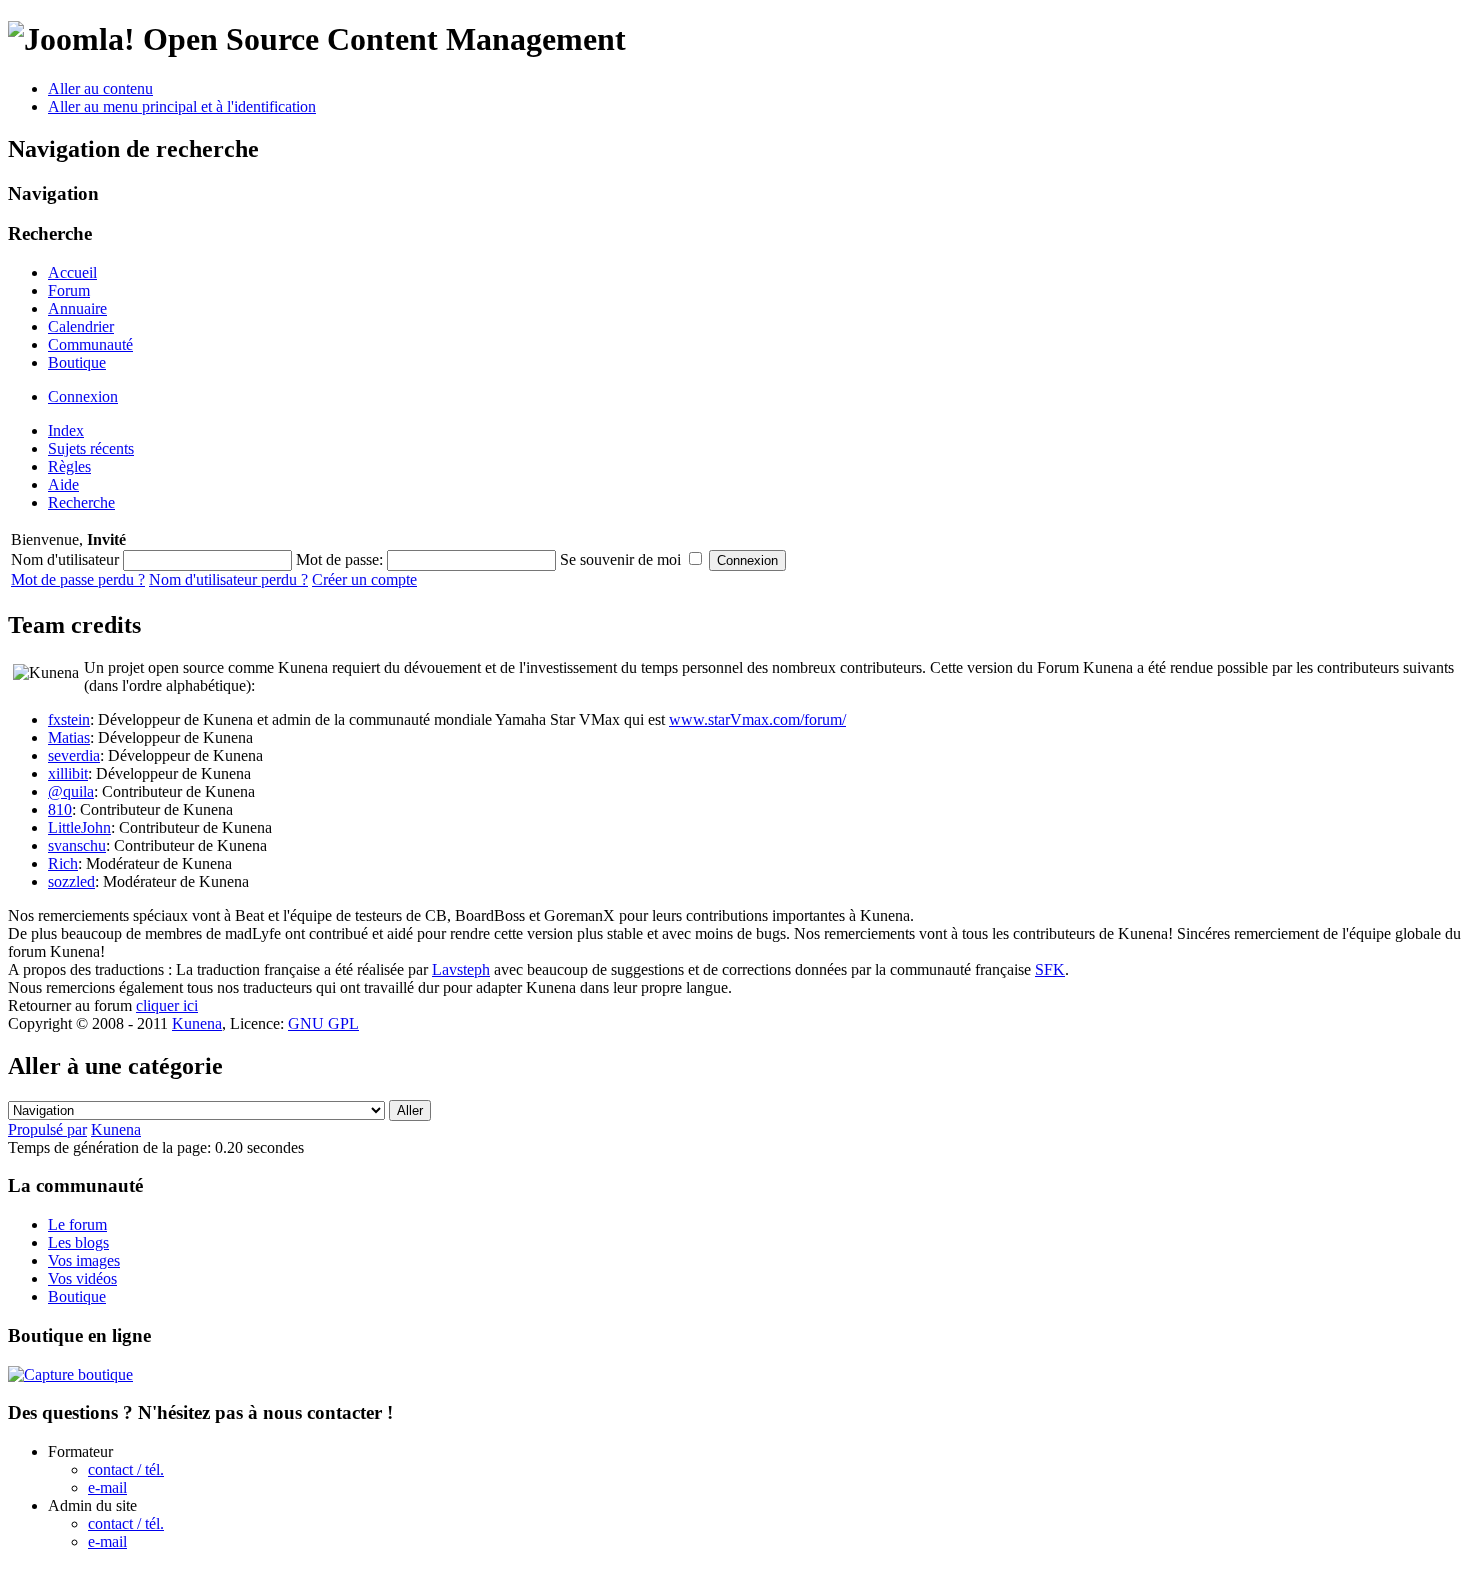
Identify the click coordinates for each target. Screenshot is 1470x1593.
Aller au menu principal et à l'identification (182, 106)
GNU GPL (323, 1023)
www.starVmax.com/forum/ (757, 719)
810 (60, 809)
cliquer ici (167, 1005)
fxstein (69, 719)
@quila (71, 791)
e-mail (107, 1487)
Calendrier (81, 326)
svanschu (77, 845)
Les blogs (78, 1242)
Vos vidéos (82, 1278)
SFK (1050, 969)
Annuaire (77, 308)
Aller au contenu (100, 88)
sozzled (71, 881)
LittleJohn (79, 827)
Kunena (197, 1023)
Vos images (84, 1260)
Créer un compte (364, 579)
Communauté (90, 344)
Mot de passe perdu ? (78, 579)
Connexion (83, 396)
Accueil (72, 272)
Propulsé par (47, 1129)
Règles (69, 466)
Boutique (77, 362)
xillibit (68, 773)
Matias (69, 737)
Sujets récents (91, 448)
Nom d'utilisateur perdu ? (228, 579)
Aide (63, 484)
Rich (63, 863)
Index (66, 430)
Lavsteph (461, 969)
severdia (74, 755)
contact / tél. (126, 1469)
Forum (69, 290)
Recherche (81, 502)
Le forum (77, 1224)
